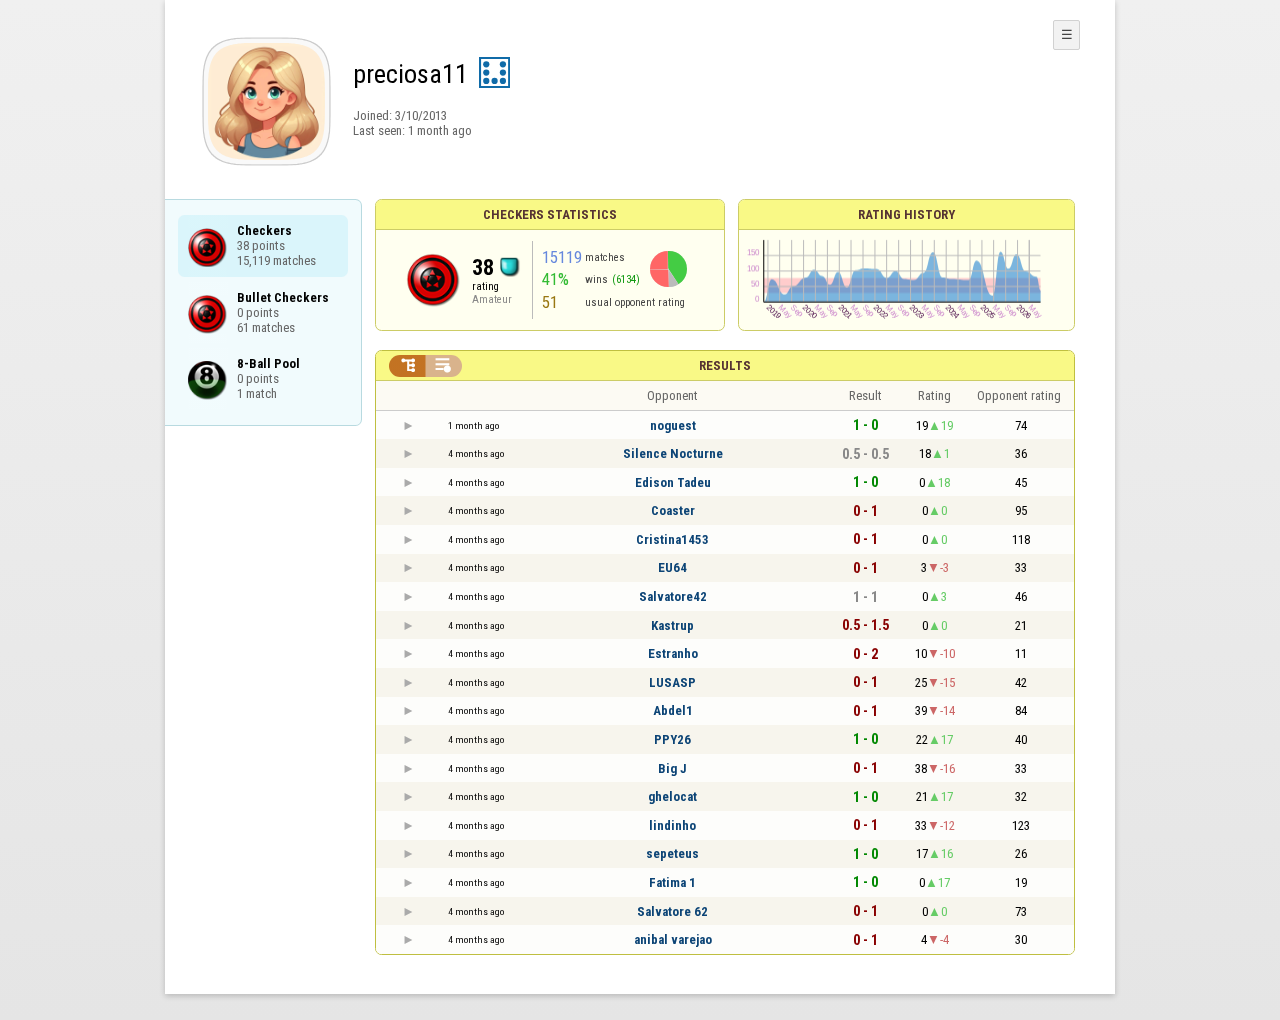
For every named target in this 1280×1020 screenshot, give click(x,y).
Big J (672, 768)
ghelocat (672, 796)
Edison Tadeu (673, 482)
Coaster (673, 510)
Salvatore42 (673, 596)
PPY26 (672, 739)
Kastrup (672, 625)
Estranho (673, 653)
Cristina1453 (672, 539)
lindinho (672, 825)
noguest (673, 425)
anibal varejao (673, 939)
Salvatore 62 (672, 911)
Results (725, 365)
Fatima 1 (672, 882)
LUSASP (672, 682)
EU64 (672, 567)
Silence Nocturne (673, 453)
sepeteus (672, 853)
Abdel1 (673, 710)
